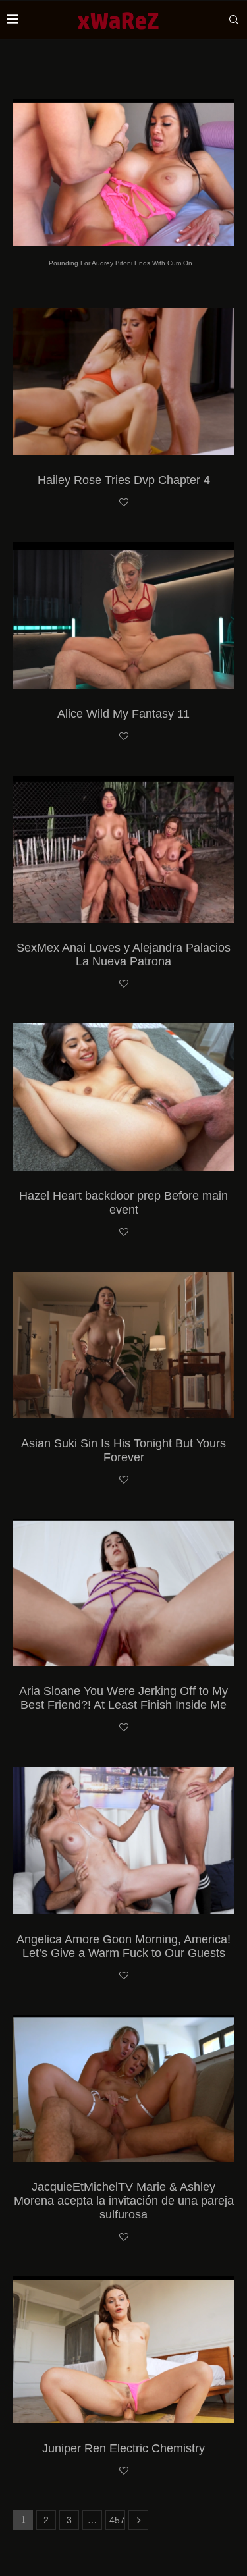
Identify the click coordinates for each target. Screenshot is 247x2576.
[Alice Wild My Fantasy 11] (123, 615)
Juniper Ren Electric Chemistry (123, 2448)
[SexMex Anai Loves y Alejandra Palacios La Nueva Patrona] (123, 849)
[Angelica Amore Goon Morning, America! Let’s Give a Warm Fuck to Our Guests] (123, 1840)
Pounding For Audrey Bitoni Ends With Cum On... (123, 263)
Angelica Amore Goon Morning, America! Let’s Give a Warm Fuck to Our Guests (123, 1946)
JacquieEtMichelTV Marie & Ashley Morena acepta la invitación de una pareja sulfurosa (124, 2201)
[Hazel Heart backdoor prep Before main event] (123, 1097)
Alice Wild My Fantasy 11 (123, 714)
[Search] (234, 20)
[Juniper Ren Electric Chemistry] (123, 2350)
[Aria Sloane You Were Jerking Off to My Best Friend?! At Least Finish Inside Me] (123, 1593)
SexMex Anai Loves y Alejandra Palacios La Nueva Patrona (123, 954)
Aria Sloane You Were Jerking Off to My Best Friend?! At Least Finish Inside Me (123, 1698)
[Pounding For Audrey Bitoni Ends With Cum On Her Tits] (123, 172)
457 (117, 2520)
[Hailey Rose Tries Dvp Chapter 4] (123, 381)
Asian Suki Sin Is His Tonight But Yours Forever (123, 1450)
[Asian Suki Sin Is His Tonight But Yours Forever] (123, 1345)
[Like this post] (124, 503)
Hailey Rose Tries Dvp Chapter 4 (124, 480)
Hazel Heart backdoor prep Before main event (123, 1203)
